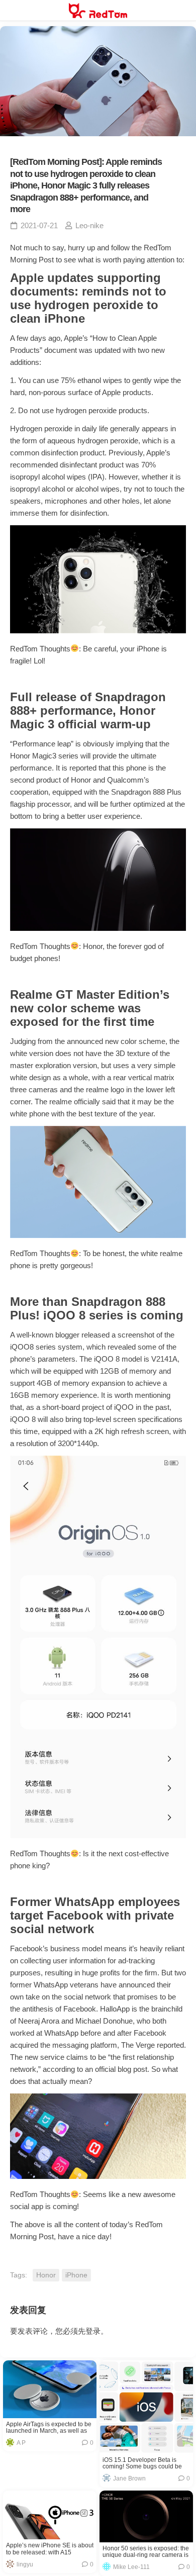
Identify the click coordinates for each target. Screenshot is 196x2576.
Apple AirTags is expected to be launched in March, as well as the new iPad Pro (49, 2428)
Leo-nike (89, 225)
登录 (93, 2331)
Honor (46, 2275)
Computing (36, 2403)
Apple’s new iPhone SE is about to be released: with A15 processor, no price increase (50, 2549)
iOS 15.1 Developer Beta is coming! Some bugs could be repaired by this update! (142, 2463)
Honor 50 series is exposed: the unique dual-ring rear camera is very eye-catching (146, 2552)
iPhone (76, 2275)
